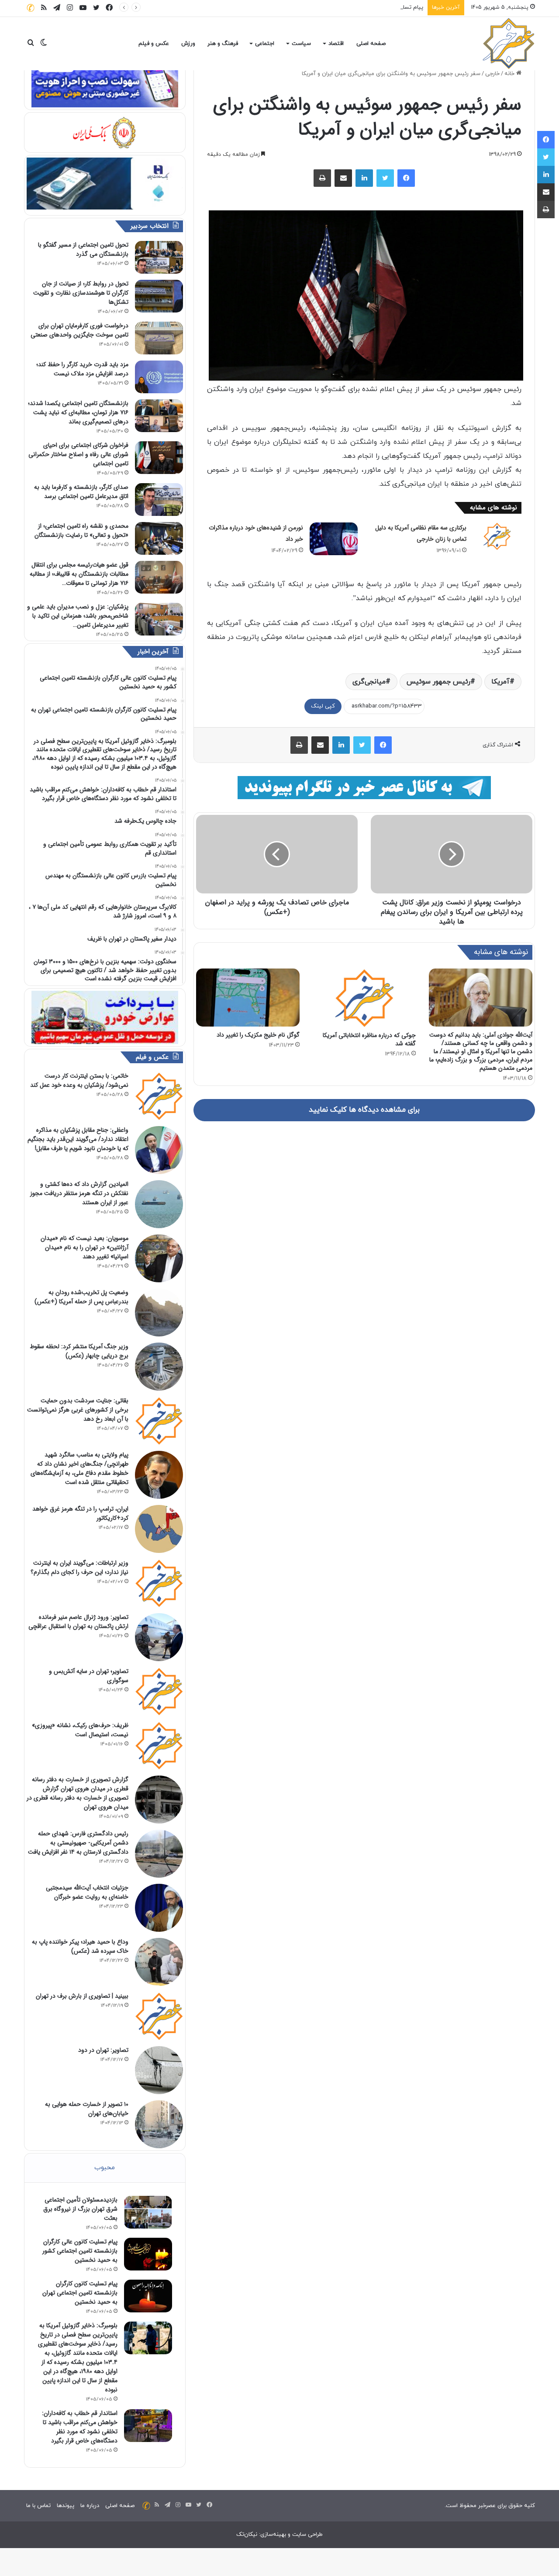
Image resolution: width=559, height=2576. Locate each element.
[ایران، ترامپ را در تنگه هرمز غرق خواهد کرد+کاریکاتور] (159, 1529)
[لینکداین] (364, 178)
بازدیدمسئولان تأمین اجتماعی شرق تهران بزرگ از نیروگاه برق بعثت (80, 2209)
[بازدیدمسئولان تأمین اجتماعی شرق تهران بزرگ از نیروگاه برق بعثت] (148, 2212)
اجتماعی (265, 44)
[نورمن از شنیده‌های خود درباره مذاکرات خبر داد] (334, 539)
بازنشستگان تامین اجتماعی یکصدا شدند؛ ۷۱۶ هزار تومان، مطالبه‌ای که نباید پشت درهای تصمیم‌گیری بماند (78, 412)
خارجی (492, 74)
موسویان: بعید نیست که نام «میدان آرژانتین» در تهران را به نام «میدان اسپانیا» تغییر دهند (85, 1247)
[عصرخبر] (509, 44)
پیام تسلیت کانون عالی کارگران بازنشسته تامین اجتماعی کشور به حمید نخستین (80, 2251)
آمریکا (500, 682)
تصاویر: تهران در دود (103, 2050)
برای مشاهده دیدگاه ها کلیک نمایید (364, 1110)
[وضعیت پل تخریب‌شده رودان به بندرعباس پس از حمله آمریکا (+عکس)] (159, 1312)
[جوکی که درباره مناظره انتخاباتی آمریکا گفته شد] (364, 998)
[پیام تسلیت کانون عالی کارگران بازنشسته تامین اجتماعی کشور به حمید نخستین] (148, 2254)
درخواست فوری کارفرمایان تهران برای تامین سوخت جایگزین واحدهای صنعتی (79, 330)
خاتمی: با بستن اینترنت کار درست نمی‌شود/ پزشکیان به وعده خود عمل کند (79, 1080)
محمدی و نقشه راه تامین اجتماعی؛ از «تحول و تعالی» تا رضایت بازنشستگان (81, 531)
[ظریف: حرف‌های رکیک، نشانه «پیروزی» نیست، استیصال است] (159, 1745)
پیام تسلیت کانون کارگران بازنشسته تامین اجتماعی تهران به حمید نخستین (333, 7)
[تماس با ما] (31, 8)
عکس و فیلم (154, 44)
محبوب (105, 2168)
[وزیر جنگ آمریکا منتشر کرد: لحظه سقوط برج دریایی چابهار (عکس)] (159, 1367)
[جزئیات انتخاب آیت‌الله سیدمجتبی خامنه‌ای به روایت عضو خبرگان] (159, 1908)
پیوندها (66, 2506)
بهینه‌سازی (273, 2535)
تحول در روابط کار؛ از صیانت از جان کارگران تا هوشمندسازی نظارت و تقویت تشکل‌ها (81, 293)
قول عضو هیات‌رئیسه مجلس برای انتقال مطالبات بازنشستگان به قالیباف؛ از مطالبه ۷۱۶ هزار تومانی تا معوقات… (79, 574)
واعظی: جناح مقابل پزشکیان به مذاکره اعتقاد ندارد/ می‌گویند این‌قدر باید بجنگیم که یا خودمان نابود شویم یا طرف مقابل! (78, 1139)
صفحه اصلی (371, 44)
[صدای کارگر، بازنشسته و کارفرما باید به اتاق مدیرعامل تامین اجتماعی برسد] (159, 500)
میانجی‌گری (369, 682)
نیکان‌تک (247, 2535)
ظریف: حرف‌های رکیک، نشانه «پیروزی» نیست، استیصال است (80, 1730)
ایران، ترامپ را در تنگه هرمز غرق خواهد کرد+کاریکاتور (80, 1513)
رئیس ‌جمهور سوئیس (438, 682)
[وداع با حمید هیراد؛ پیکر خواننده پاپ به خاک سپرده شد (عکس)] (159, 1962)
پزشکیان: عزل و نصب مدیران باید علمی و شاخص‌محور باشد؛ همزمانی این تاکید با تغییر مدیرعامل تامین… (78, 616)
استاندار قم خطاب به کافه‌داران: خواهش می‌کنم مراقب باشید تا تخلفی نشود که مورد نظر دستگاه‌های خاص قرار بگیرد (80, 2427)
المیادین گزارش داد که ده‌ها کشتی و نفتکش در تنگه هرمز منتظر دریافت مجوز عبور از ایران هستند (79, 1193)
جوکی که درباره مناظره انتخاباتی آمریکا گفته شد (369, 1039)
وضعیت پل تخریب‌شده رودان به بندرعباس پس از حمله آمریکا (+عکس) (81, 1297)
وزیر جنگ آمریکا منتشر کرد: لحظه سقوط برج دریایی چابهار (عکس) (79, 1351)
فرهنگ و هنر (223, 44)
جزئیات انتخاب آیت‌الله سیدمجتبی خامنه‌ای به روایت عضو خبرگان (87, 1892)
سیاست (301, 44)
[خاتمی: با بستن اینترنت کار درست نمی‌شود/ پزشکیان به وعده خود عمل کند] (159, 1096)
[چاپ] (322, 178)
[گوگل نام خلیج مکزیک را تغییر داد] (248, 998)
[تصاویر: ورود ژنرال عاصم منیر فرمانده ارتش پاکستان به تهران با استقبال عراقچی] (159, 1637)
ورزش (188, 44)
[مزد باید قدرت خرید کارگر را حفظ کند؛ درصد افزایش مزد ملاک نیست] (159, 377)
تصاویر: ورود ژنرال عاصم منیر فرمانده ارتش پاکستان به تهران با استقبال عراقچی (78, 1622)
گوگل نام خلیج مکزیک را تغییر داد (258, 1035)
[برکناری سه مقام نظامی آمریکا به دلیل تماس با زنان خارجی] (497, 536)
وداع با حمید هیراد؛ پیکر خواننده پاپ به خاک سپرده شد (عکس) (80, 1946)
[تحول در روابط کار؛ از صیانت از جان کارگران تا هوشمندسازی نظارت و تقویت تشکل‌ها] (159, 296)
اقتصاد (336, 44)
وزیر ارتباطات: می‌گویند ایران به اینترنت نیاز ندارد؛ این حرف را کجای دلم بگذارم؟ (79, 1568)
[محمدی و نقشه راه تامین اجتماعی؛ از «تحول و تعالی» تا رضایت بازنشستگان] (159, 538)
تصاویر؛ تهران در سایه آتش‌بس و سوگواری (89, 1676)
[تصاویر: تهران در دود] (159, 2070)
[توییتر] (385, 178)
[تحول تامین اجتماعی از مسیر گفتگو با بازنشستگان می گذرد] (159, 257)
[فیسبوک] (406, 178)
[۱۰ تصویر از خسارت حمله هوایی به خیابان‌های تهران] (159, 2124)
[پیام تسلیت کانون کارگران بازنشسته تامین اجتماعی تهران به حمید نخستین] (148, 2296)
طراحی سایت (307, 2535)
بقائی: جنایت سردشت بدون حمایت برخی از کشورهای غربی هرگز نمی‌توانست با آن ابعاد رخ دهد (78, 1410)
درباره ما (90, 2506)
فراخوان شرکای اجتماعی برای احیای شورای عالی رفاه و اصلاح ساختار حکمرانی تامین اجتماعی (78, 454)
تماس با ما (38, 2506)
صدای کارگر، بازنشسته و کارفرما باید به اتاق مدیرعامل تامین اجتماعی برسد (81, 492)
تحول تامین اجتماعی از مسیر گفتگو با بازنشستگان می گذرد (83, 249)
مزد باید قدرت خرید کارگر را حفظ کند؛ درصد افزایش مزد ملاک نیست (82, 369)
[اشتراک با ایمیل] (343, 178)
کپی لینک (323, 706)
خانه (510, 74)
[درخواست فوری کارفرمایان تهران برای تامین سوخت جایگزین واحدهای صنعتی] (159, 338)
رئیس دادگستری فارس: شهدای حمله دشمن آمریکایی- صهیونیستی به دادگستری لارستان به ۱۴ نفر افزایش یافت (78, 1843)
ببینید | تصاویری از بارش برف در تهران (82, 1996)
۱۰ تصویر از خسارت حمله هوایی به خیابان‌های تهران (87, 2109)
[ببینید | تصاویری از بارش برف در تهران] (159, 2016)
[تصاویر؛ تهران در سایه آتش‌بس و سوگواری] (159, 1691)
